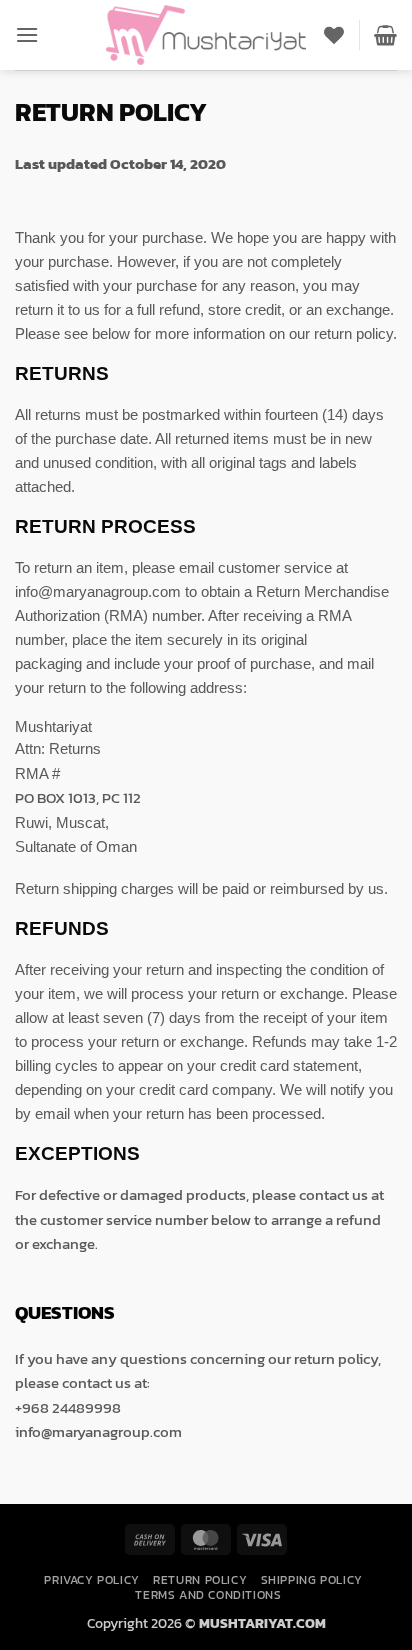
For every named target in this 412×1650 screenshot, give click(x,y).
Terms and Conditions (208, 1595)
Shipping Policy (312, 1580)
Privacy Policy (92, 1580)
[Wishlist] (334, 35)
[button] (27, 34)
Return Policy (200, 1580)
